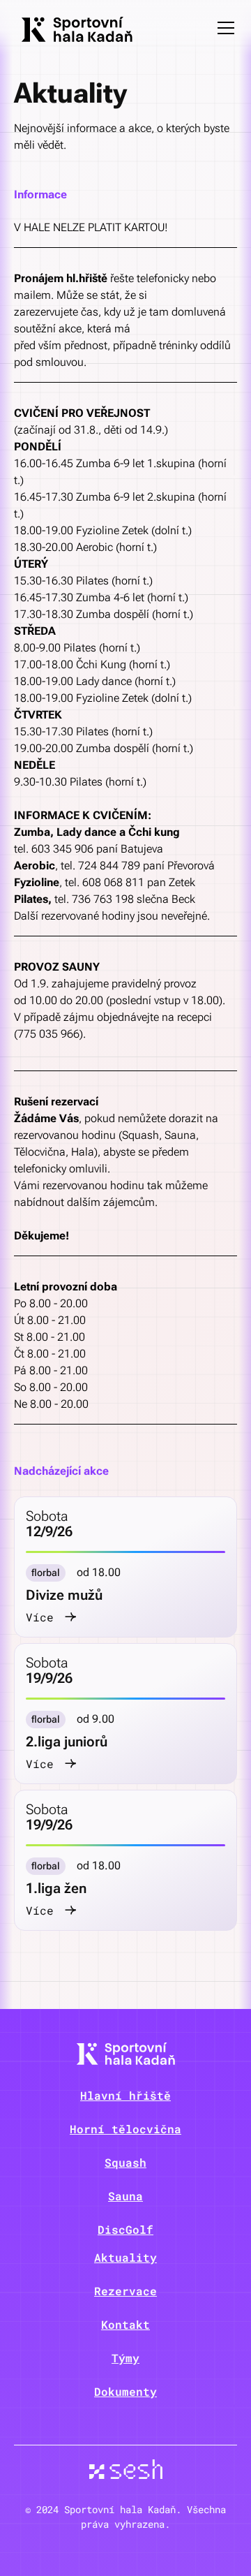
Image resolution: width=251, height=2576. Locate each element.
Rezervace (125, 2291)
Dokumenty (125, 2391)
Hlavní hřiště (125, 2095)
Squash (125, 2162)
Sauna (125, 2196)
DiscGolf (125, 2229)
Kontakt (125, 2324)
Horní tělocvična (125, 2129)
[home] (73, 28)
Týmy (125, 2358)
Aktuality (125, 2257)
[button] (223, 28)
